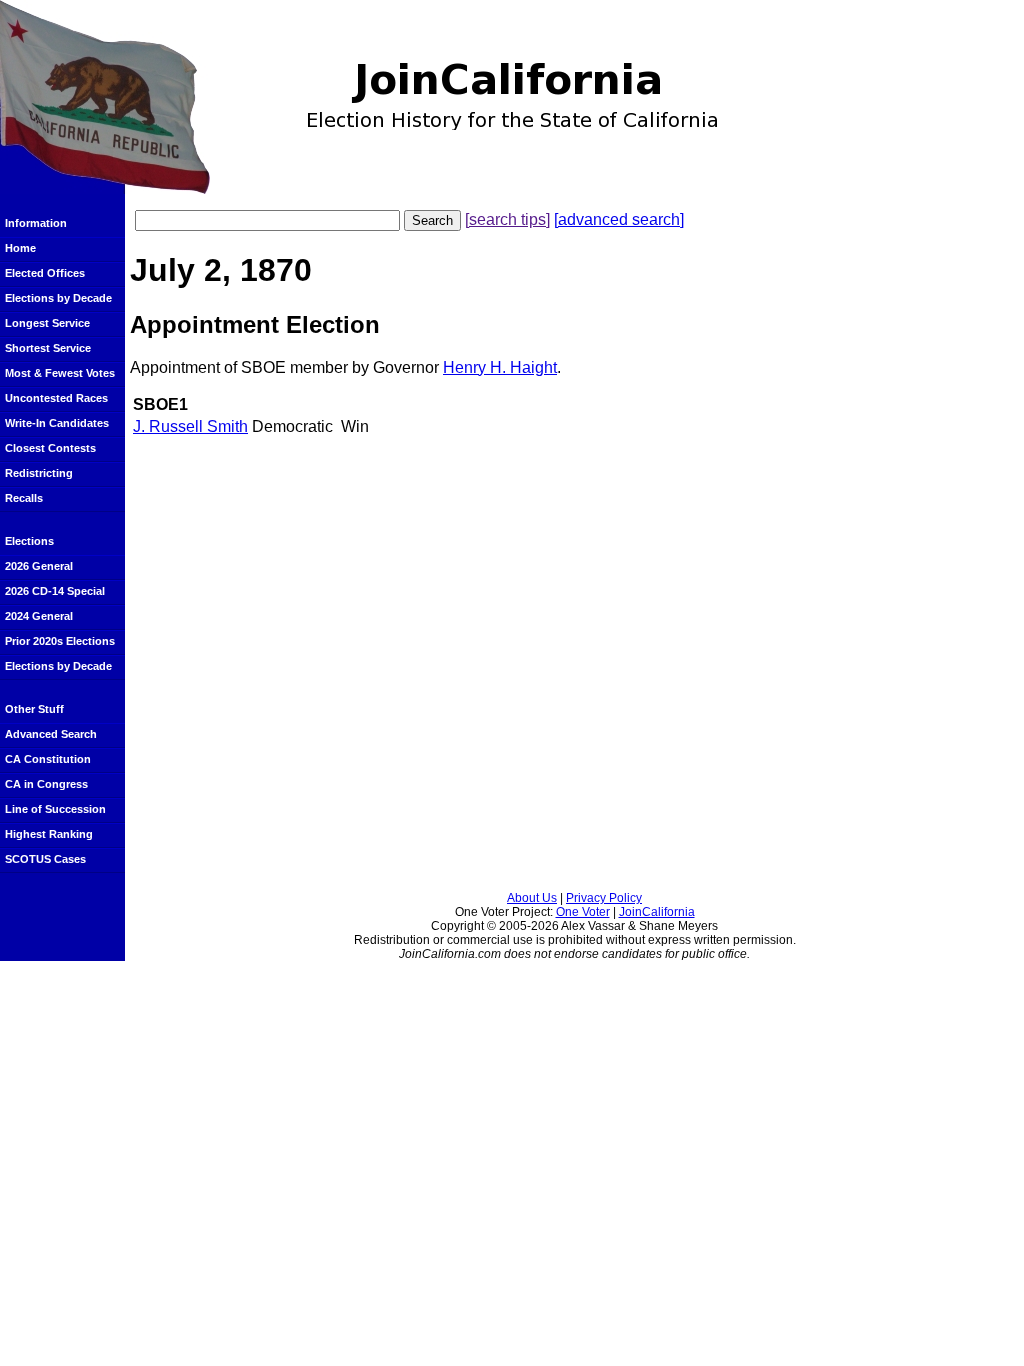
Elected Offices (45, 273)
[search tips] (507, 219)
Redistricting (39, 473)
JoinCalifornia (657, 912)
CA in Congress (46, 784)
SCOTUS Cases (45, 859)
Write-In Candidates (57, 423)
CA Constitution (48, 759)
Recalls (24, 498)
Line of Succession (55, 809)
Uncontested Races (56, 398)
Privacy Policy (604, 898)
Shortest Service (48, 348)
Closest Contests (50, 448)
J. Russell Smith (190, 426)
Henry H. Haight (500, 367)
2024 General (39, 616)
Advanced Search (51, 734)
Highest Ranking (49, 834)
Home (20, 248)
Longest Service (47, 323)
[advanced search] (619, 219)
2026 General (39, 566)
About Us (532, 898)
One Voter (583, 912)
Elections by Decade (58, 298)
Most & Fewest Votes (60, 373)
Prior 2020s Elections (60, 641)
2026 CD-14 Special (55, 591)
